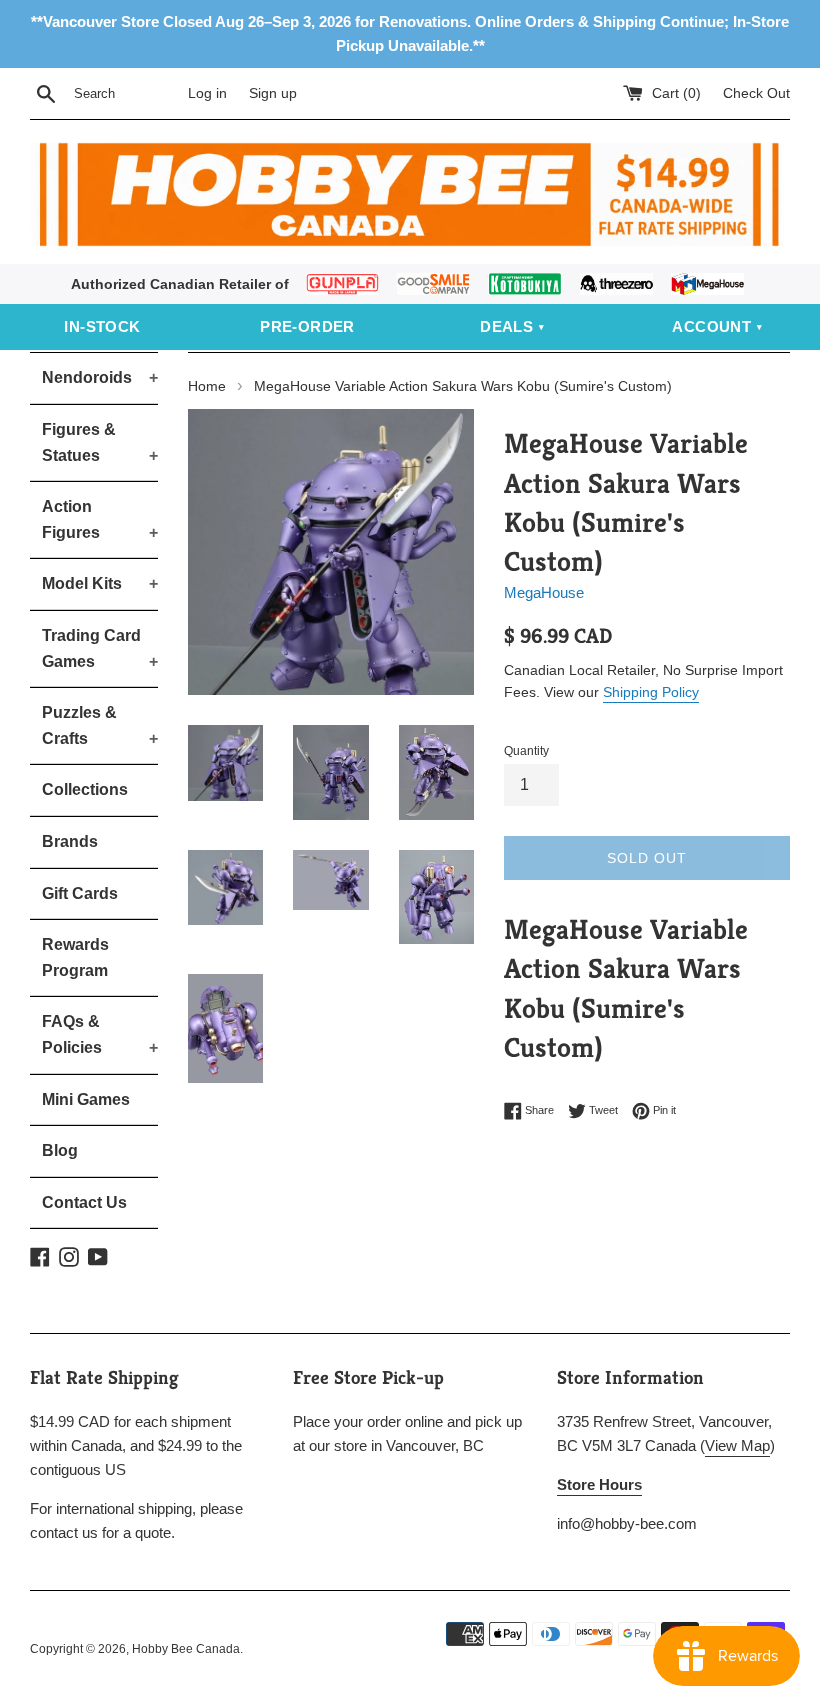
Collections (85, 789)
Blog (60, 1150)
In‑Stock (102, 326)
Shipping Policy (651, 692)
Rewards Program (75, 957)
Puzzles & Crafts (100, 725)
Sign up (273, 93)
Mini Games (86, 1099)
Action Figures (100, 519)
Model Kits (100, 583)
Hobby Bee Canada (186, 1649)
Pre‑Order (307, 326)
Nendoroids (100, 377)
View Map (737, 1445)
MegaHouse (544, 592)
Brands (70, 841)
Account (711, 326)
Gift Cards (80, 893)
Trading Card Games (100, 648)
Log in (207, 93)
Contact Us (84, 1202)
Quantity (526, 751)
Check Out (756, 93)
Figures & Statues (100, 442)
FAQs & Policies (100, 1034)
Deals (506, 326)
